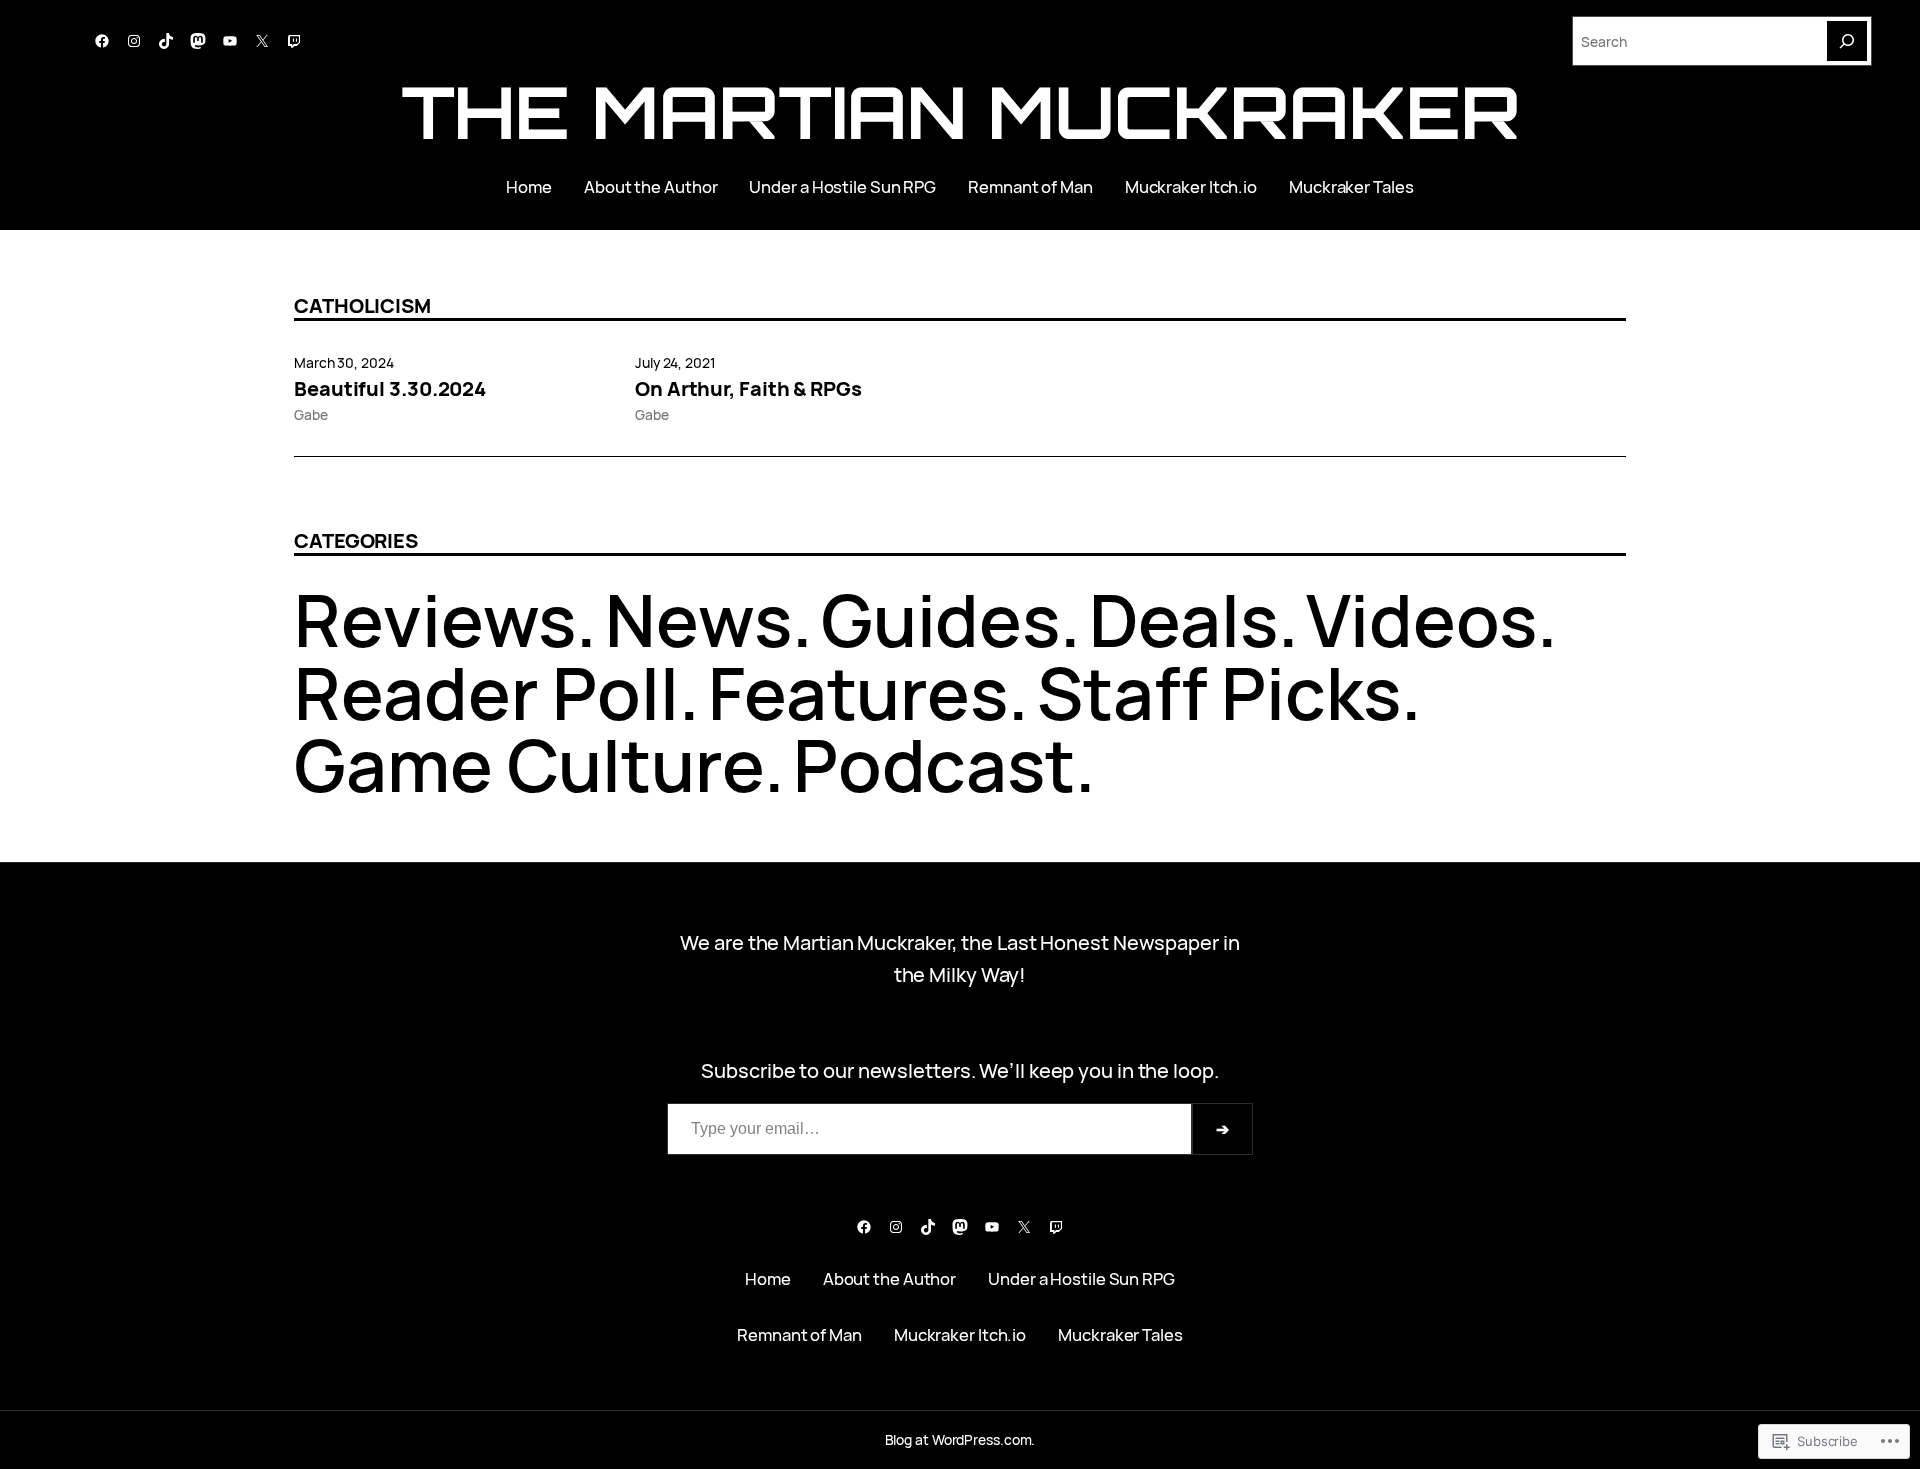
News (698, 619)
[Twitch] (294, 41)
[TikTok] (166, 41)
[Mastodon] (198, 41)
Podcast (934, 764)
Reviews (435, 619)
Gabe (311, 414)
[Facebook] (102, 41)
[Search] (1847, 41)
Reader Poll (486, 692)
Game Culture (529, 764)
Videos (1421, 619)
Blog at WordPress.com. (960, 1439)
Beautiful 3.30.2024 (390, 389)
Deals (1183, 619)
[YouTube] (230, 41)
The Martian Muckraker (960, 111)
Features (858, 692)
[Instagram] (134, 41)
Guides (940, 619)
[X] (262, 41)
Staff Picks (1219, 692)
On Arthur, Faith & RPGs (748, 389)
